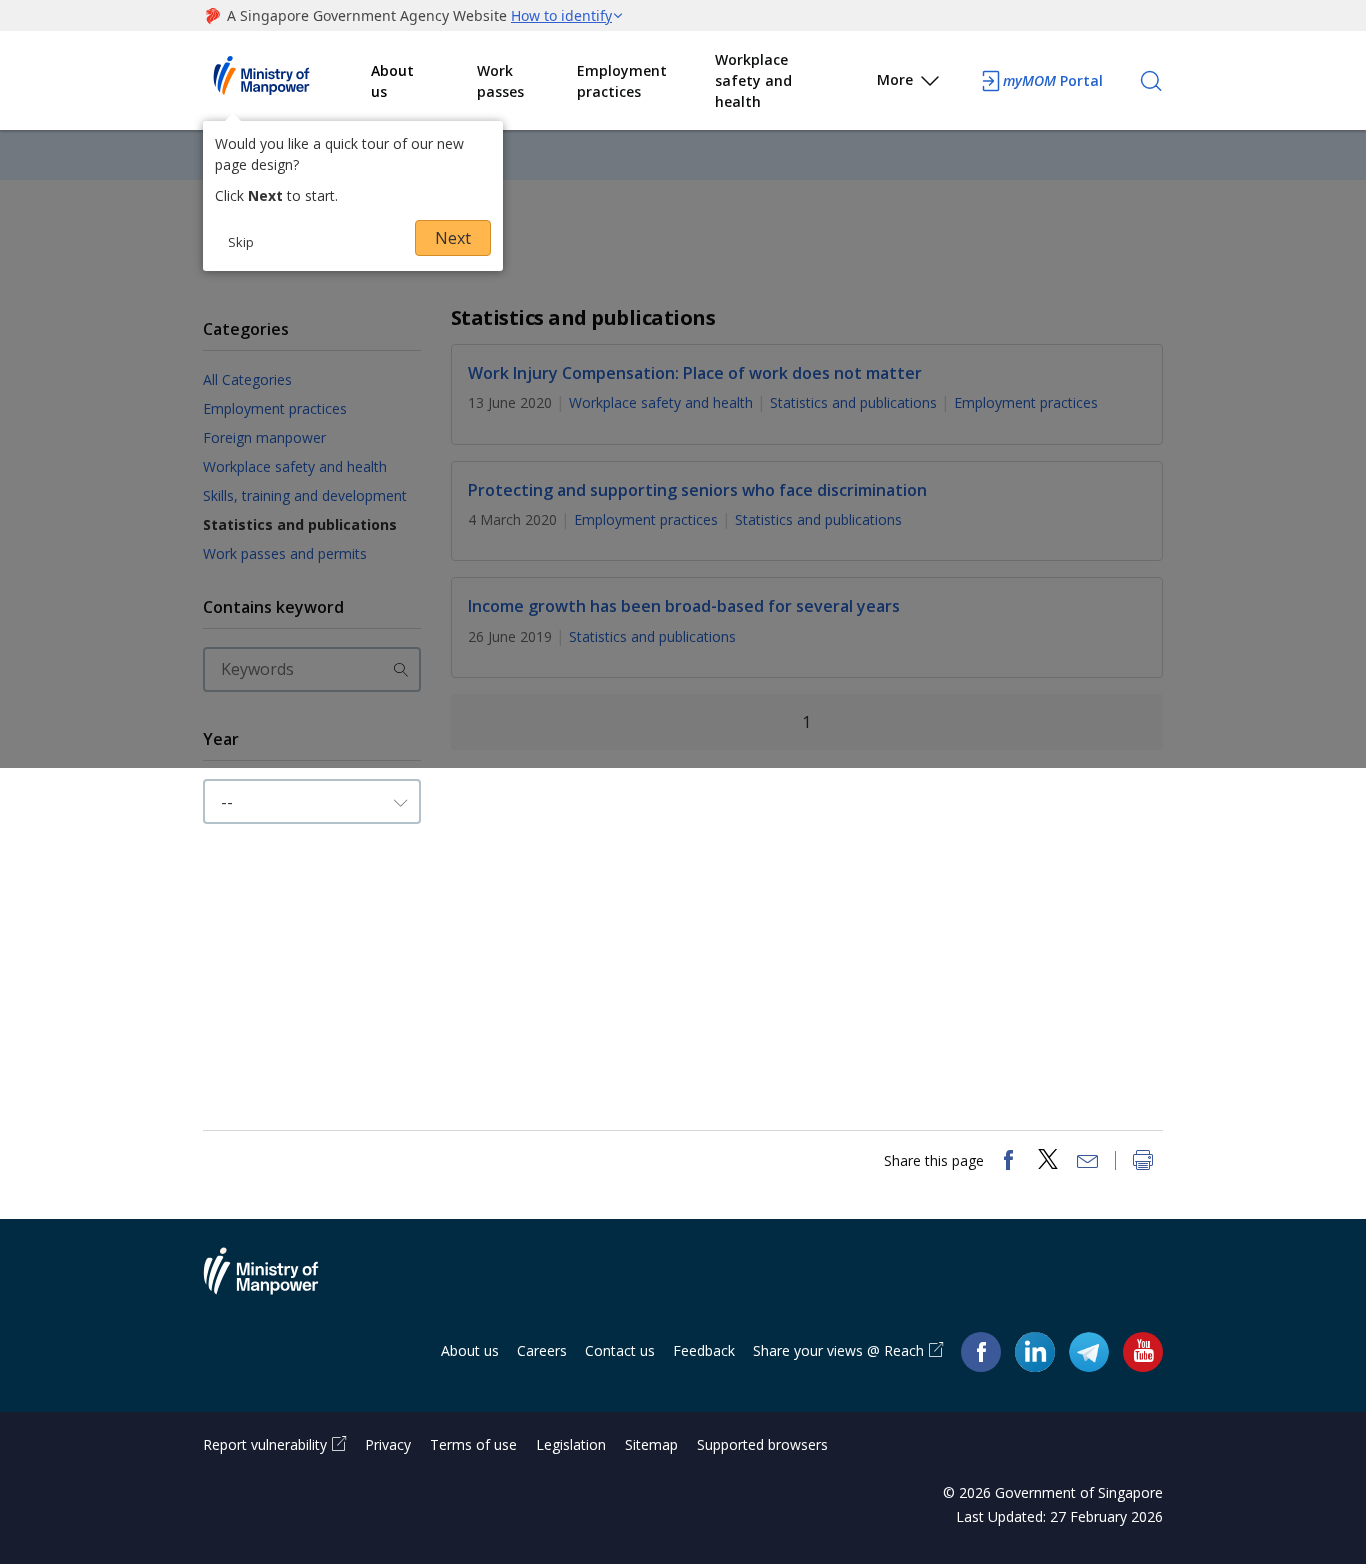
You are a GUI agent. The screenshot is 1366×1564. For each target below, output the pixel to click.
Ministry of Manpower (276, 1283)
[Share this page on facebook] (1008, 1162)
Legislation (571, 1444)
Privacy (388, 1444)
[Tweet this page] (1048, 1162)
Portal (1053, 80)
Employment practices (622, 81)
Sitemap (651, 1444)
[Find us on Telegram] (1089, 1351)
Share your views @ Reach (838, 1350)
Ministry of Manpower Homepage (287, 81)
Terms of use (473, 1444)
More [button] (895, 79)
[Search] (1151, 81)
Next (453, 238)
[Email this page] (1088, 1162)
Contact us (620, 1350)
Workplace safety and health (753, 80)
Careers (542, 1350)
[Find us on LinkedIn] (1035, 1352)
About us (392, 81)
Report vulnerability (265, 1444)
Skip (241, 242)
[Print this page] (1143, 1162)
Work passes (500, 81)
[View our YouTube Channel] (1143, 1351)
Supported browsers (762, 1444)
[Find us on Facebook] (981, 1351)
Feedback (704, 1350)
